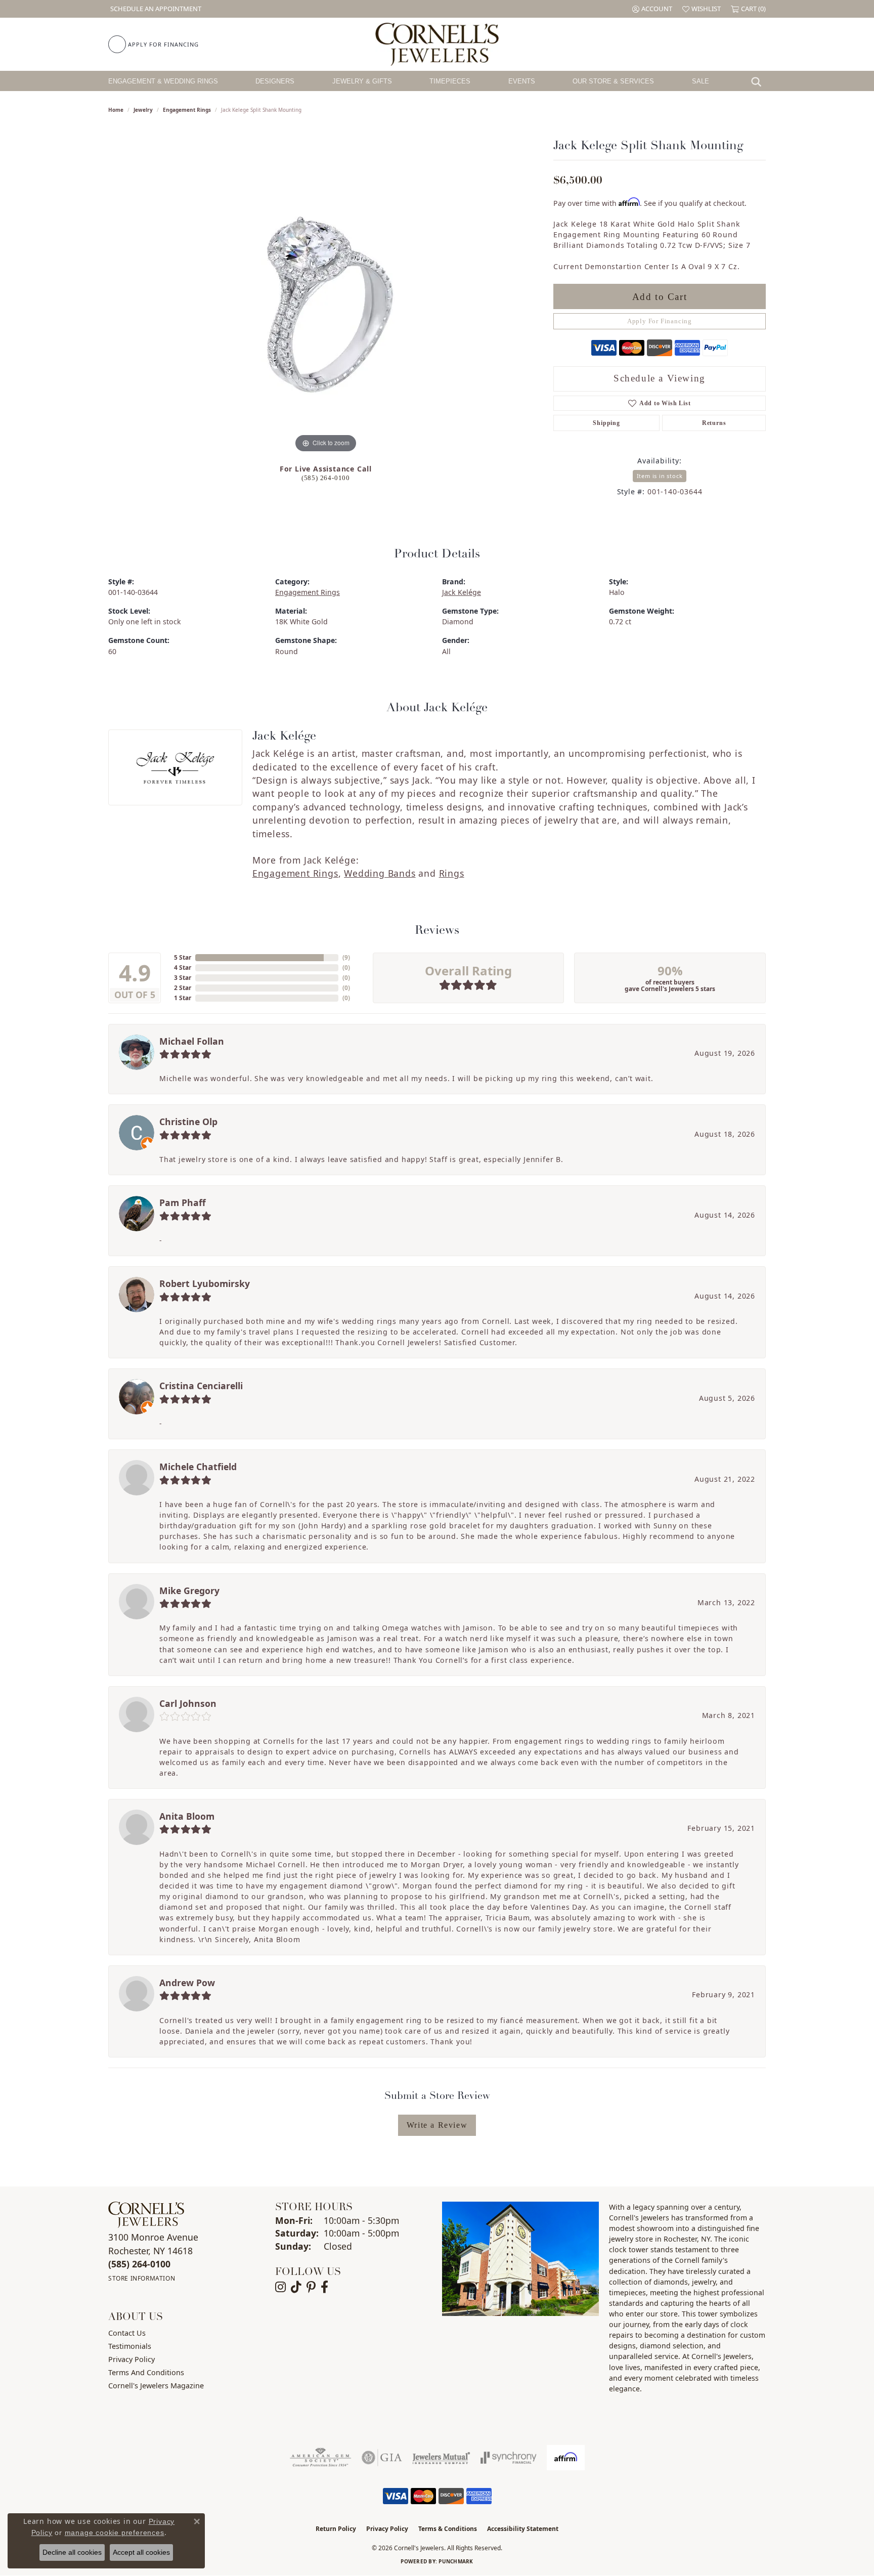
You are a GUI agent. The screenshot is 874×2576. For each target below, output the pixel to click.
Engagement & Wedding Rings (163, 81)
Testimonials (130, 2346)
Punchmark (456, 2561)
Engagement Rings (187, 110)
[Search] (759, 81)
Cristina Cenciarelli (201, 1386)
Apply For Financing (660, 321)
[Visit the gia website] (382, 2458)
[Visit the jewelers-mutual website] (441, 2458)
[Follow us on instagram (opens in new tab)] (280, 2287)
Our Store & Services (613, 81)
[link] (155, 9)
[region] (326, 304)
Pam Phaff (183, 1203)
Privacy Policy (132, 2359)
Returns (714, 423)
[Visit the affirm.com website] (566, 2458)
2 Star (183, 988)
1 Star (183, 998)
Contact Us (127, 2333)
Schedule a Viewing (660, 378)
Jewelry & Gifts (362, 81)
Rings (452, 873)
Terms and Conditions (146, 2372)
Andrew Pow (187, 1983)
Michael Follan (192, 1041)
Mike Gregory (189, 1591)
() (346, 957)
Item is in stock (660, 476)
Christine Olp (188, 1122)
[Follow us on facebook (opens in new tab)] (324, 2287)
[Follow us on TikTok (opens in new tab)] (296, 2287)
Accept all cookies (141, 2552)
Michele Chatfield (198, 1467)
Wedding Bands (380, 873)
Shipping (606, 423)
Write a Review (437, 2125)
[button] (652, 9)
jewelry (143, 110)
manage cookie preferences (115, 2532)
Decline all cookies (72, 2552)
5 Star (183, 957)
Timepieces (450, 81)
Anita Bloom (187, 1816)
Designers (275, 81)
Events (522, 81)
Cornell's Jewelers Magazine (156, 2386)
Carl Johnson (188, 1703)
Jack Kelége (462, 592)
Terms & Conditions (448, 2529)
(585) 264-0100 (326, 478)
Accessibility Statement (523, 2529)
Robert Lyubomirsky (205, 1283)
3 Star (183, 978)
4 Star (183, 968)
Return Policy (336, 2529)
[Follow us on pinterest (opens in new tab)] (311, 2287)
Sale (701, 81)
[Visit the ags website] (320, 2458)
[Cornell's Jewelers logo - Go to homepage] (437, 44)
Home (116, 110)
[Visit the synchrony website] (509, 2458)
